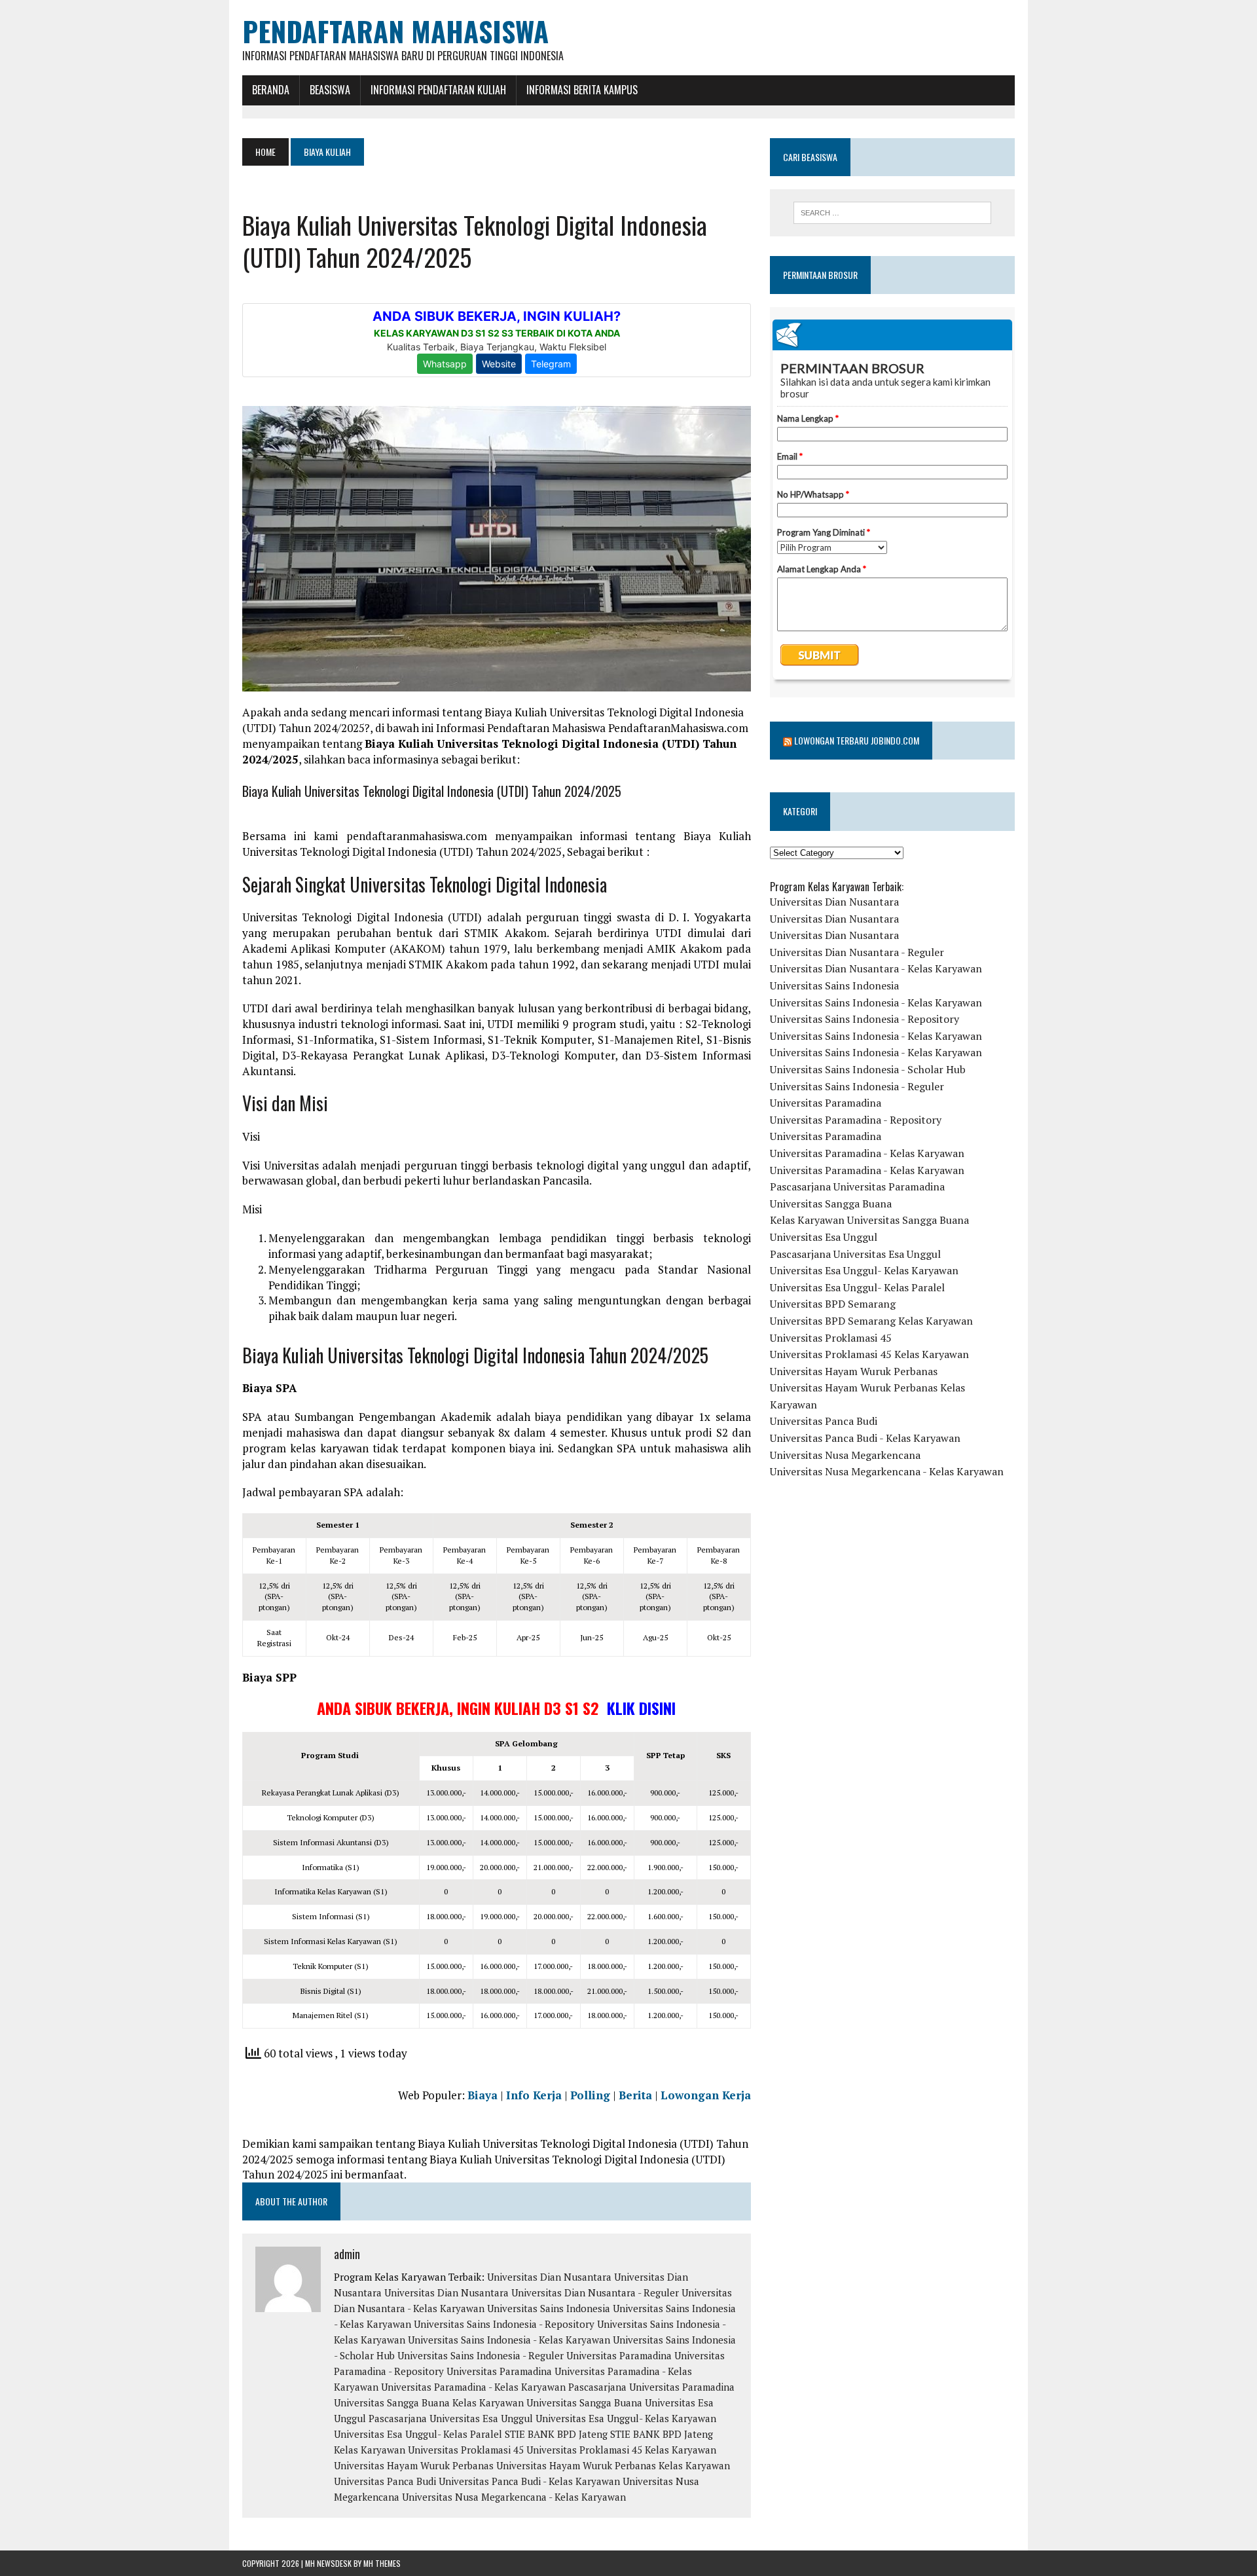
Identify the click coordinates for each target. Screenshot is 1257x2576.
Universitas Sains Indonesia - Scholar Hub (868, 1069)
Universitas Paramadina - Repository (856, 1120)
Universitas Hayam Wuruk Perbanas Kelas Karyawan (613, 2465)
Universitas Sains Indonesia (549, 2308)
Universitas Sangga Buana (392, 2402)
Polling (590, 2095)
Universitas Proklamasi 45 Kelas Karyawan (621, 2450)
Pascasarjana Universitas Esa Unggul (451, 2418)
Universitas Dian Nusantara (549, 2277)
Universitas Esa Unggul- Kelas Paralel (418, 2434)
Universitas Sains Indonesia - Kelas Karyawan (509, 2340)
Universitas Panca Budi (385, 2481)
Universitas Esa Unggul (824, 1237)
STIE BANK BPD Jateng (556, 2434)
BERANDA (271, 90)
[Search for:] (892, 213)
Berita (635, 2095)
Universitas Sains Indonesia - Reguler (481, 2355)
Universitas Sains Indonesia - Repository (504, 2324)
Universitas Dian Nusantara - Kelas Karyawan (876, 968)
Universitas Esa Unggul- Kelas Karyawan (626, 2418)
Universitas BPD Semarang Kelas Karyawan (871, 1321)
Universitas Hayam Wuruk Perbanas (414, 2465)
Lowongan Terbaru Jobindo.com (857, 740)
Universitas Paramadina (619, 2355)
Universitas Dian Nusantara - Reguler (595, 2292)
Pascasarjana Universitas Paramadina (651, 2387)
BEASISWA (330, 90)
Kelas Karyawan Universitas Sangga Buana (547, 2402)
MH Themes (382, 2563)
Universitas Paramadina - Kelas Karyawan (473, 2387)
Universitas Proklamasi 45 (466, 2450)
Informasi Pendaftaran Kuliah (438, 90)
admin (347, 2254)
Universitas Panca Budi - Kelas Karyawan (529, 2481)
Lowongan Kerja (706, 2095)
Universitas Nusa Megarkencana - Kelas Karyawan (514, 2497)
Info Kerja (534, 2095)
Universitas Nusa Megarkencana (845, 1455)
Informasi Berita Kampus (582, 90)
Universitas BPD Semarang (833, 1304)
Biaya (483, 2095)
